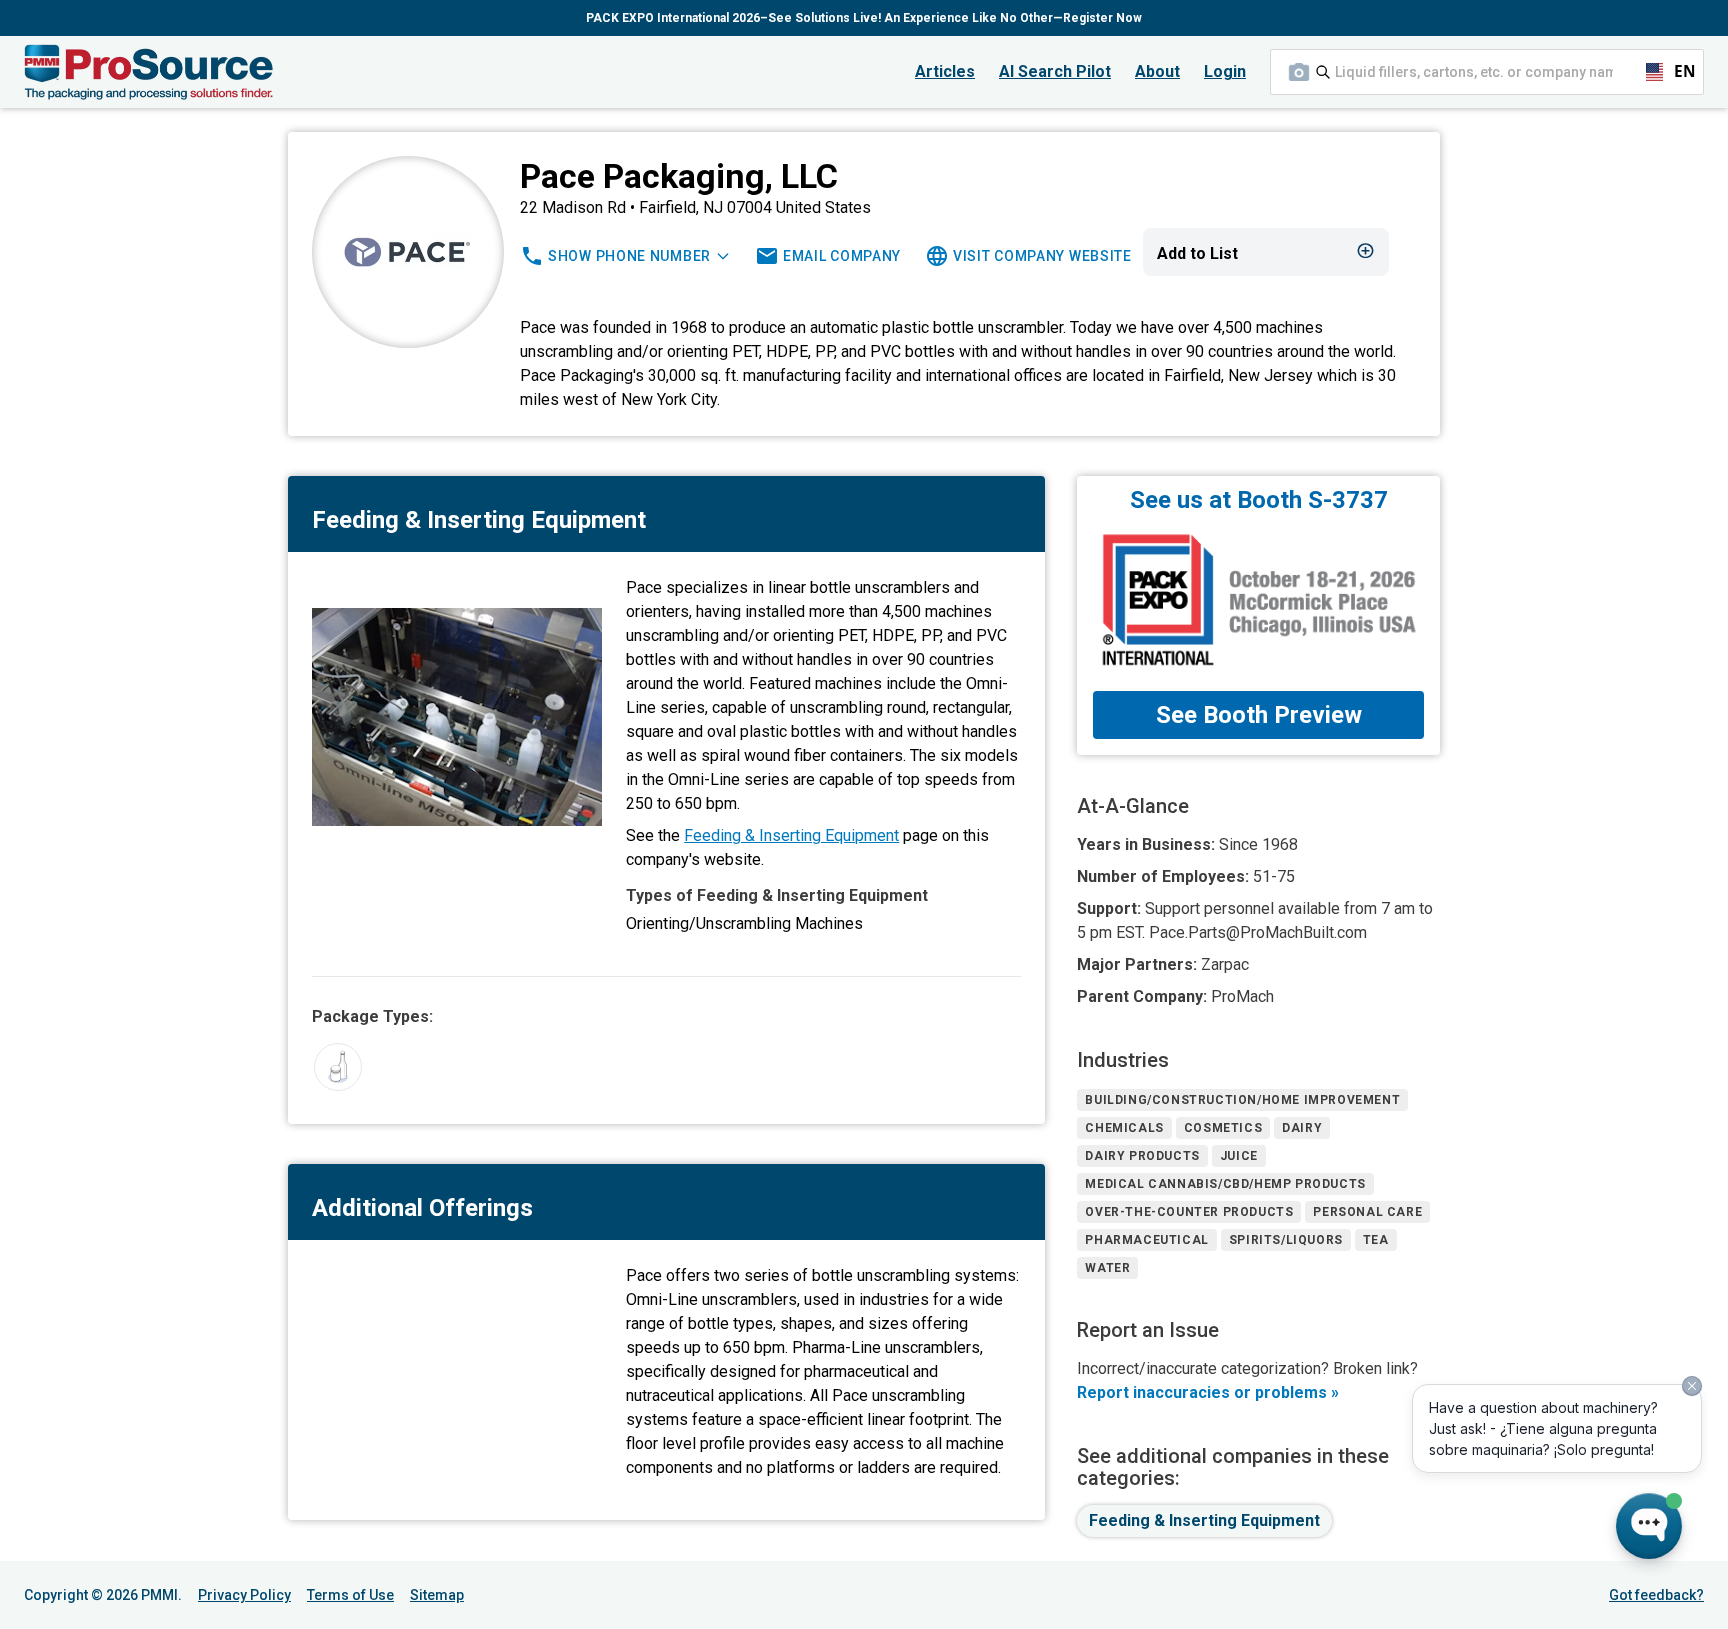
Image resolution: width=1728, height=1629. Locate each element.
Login (1225, 71)
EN (1676, 71)
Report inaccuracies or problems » (1208, 1392)
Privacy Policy (244, 1595)
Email (842, 256)
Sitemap (437, 1595)
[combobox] (1487, 72)
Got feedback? (1656, 1595)
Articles (945, 71)
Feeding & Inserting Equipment (791, 835)
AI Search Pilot (1055, 71)
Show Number (629, 256)
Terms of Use (350, 1595)
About (1157, 71)
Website (1042, 256)
